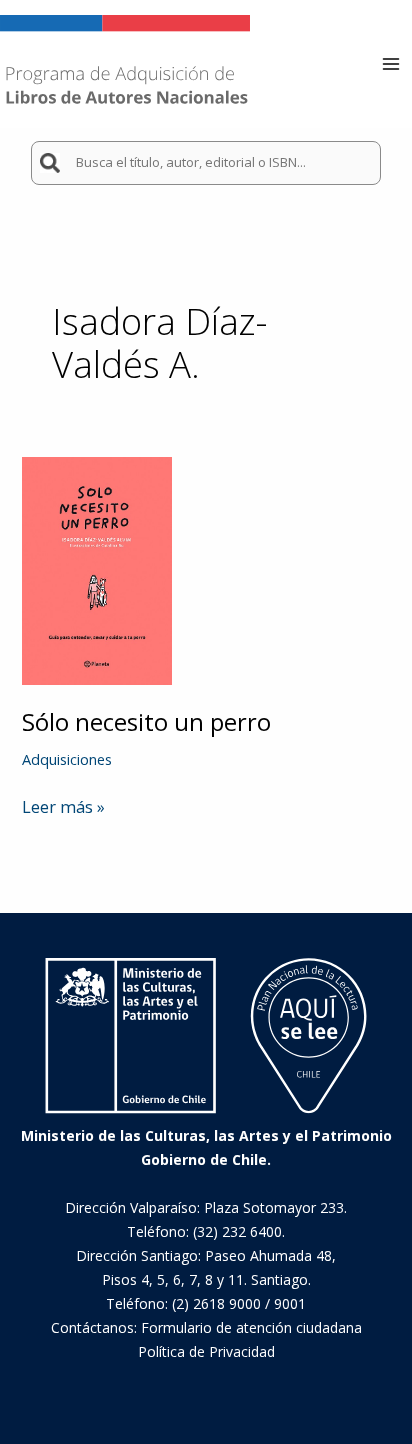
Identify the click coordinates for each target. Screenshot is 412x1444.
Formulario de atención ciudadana (251, 1327)
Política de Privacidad (206, 1351)
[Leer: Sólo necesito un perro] (97, 569)
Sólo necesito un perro (146, 722)
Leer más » (63, 807)
